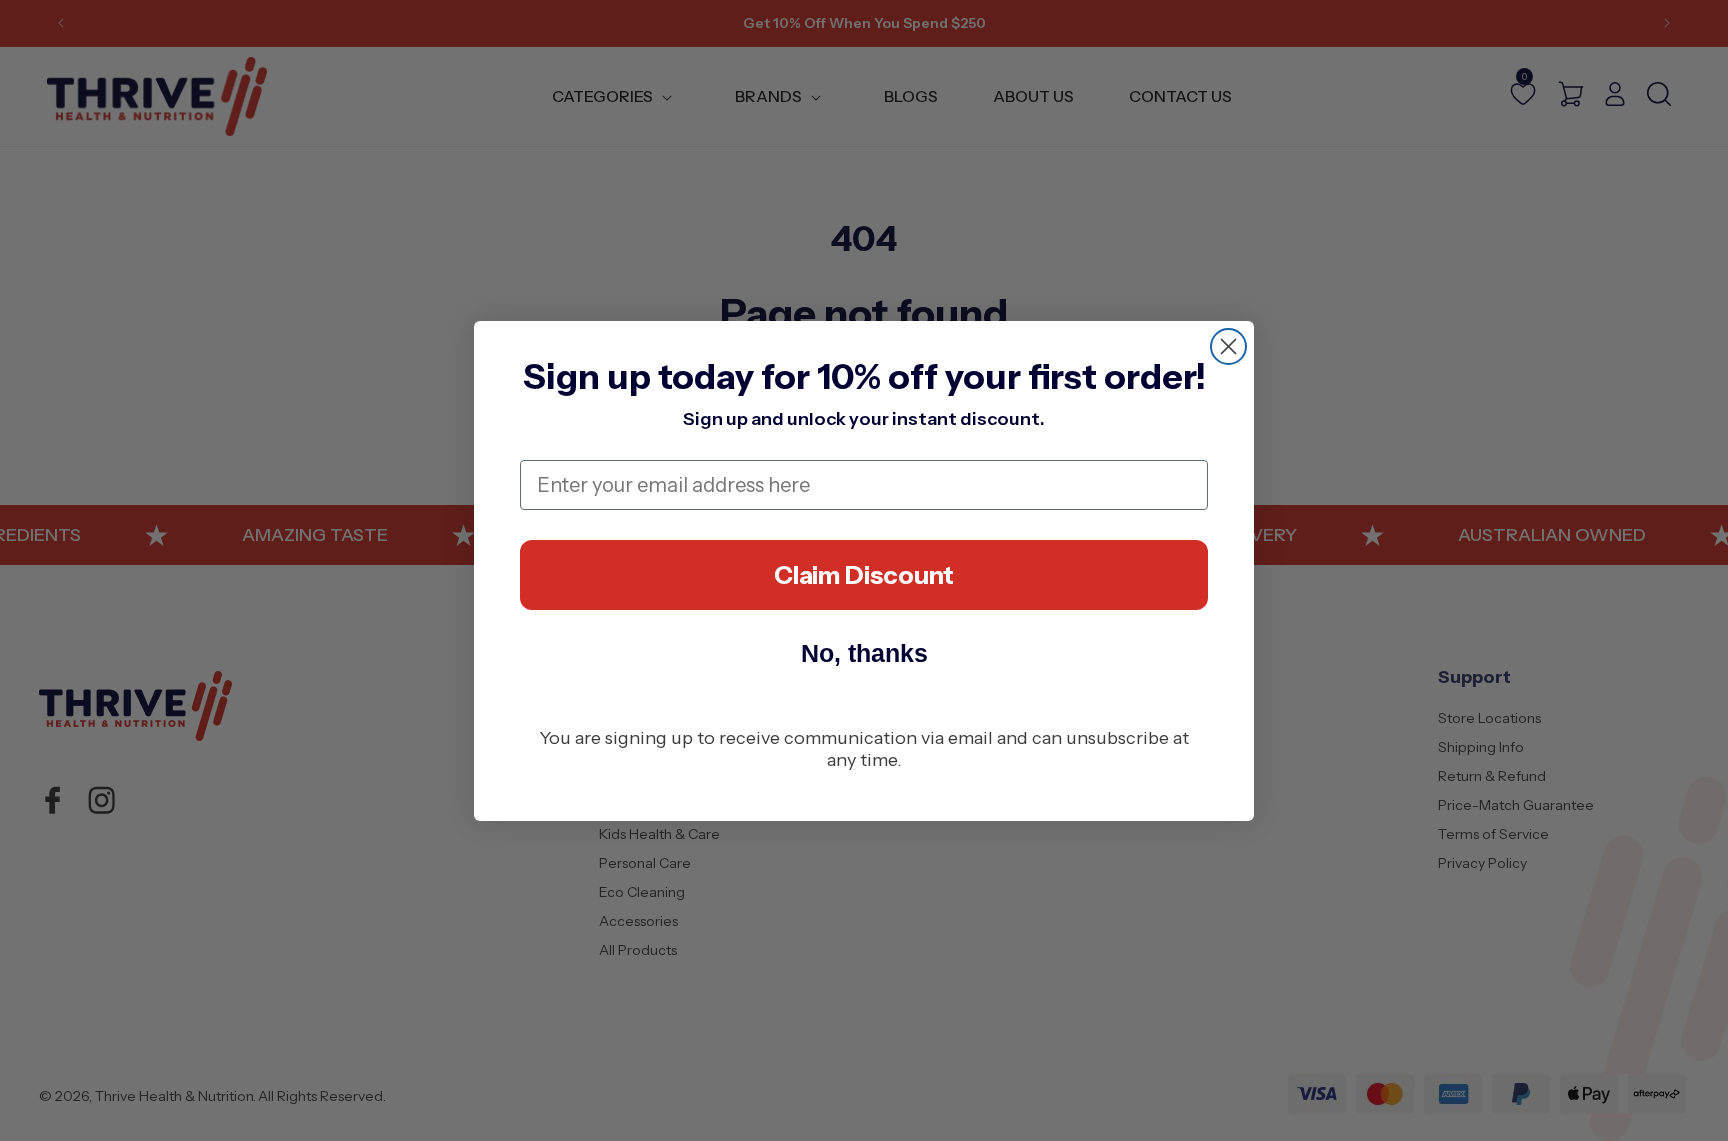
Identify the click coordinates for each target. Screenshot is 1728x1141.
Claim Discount (864, 575)
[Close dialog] (1228, 346)
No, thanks (864, 653)
